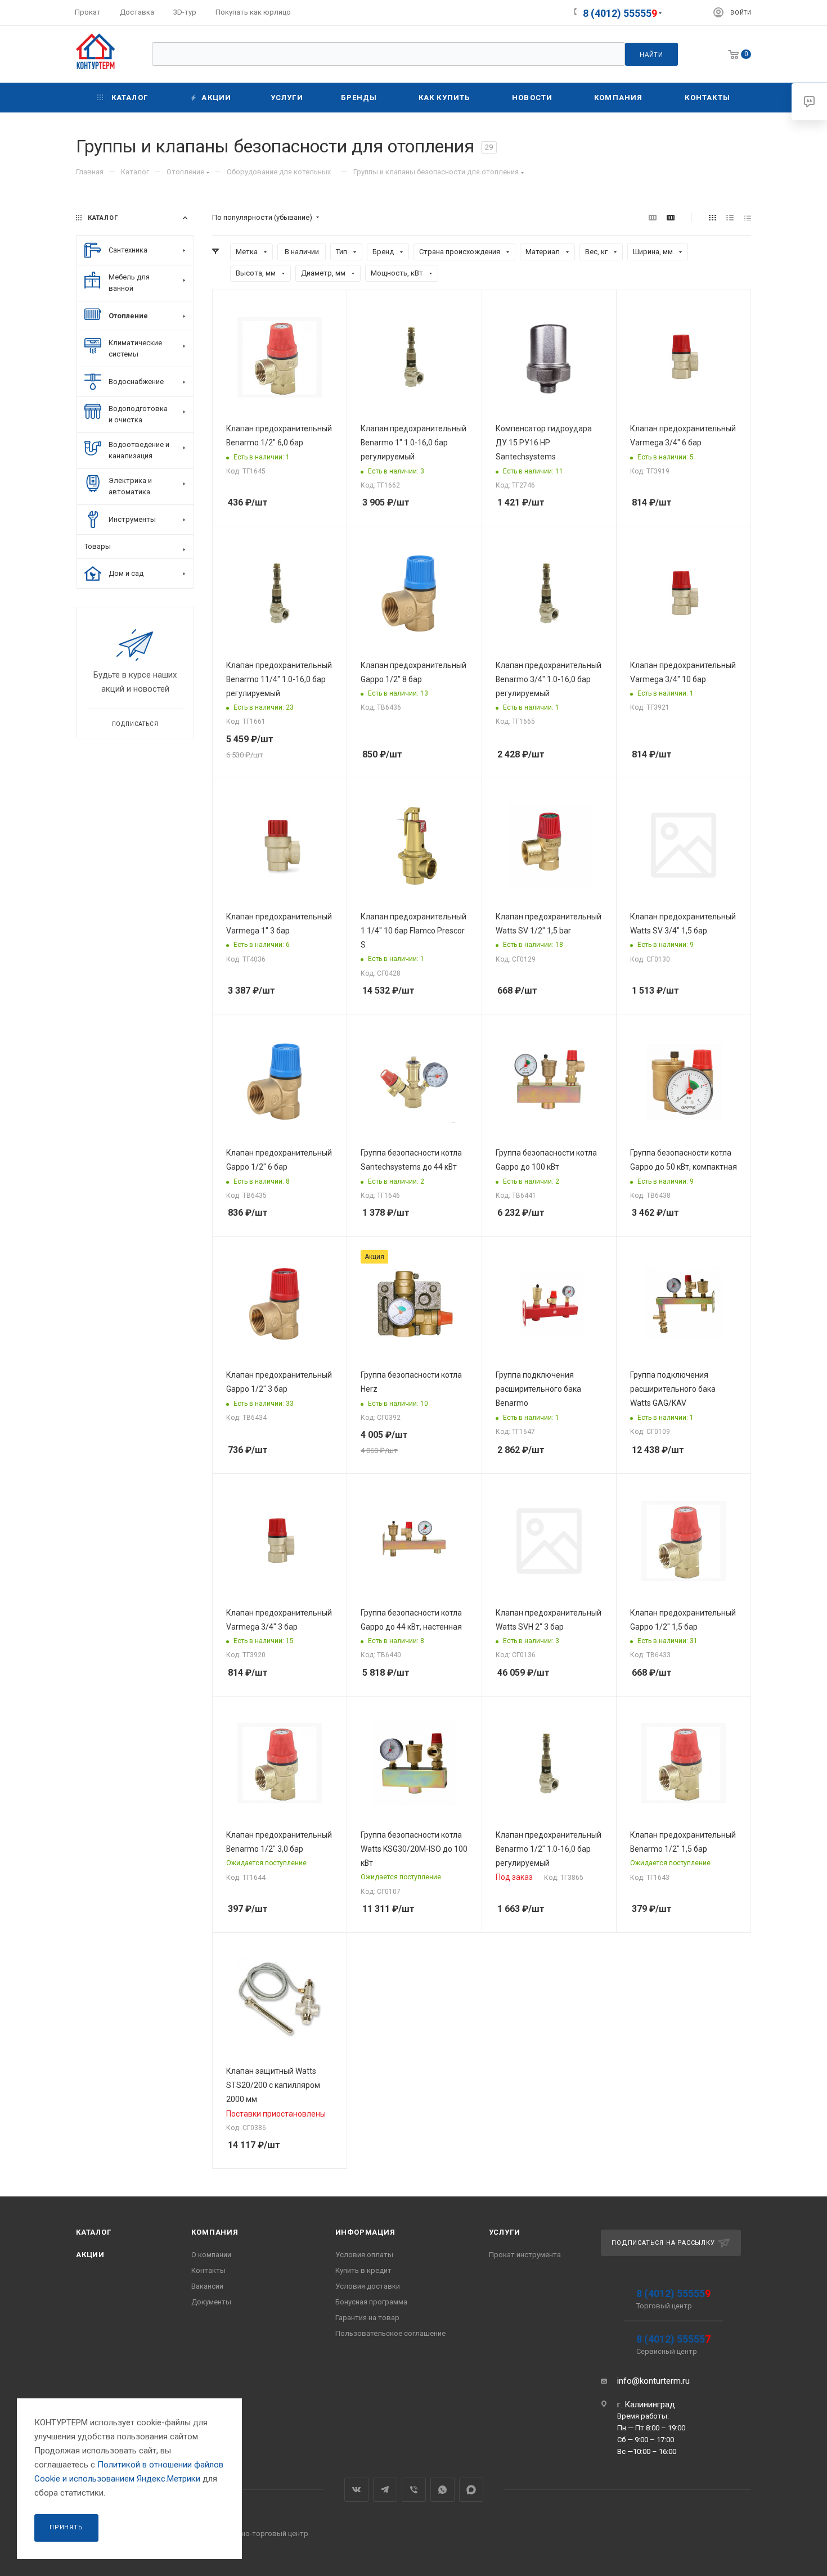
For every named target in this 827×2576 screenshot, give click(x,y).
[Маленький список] (653, 218)
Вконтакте (356, 2490)
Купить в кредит (363, 2270)
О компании (211, 2255)
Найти (651, 55)
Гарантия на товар (367, 2318)
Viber (414, 2490)
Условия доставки (368, 2286)
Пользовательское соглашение (390, 2333)
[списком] (730, 218)
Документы (211, 2302)
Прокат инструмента (525, 2255)
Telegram (385, 2490)
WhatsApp (442, 2490)
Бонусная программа (371, 2302)
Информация (365, 2232)
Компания (215, 2232)
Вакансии (207, 2286)
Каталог (94, 2232)
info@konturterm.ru (653, 2381)
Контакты (208, 2270)
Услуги (505, 2232)
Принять (66, 2527)
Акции (90, 2255)
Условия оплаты (364, 2255)
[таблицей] (747, 218)
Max (471, 2490)
